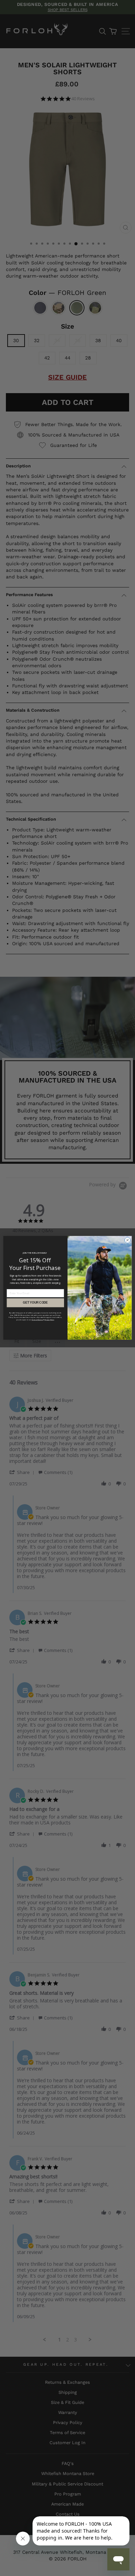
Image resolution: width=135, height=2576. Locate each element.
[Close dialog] (128, 1240)
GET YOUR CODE (35, 1303)
